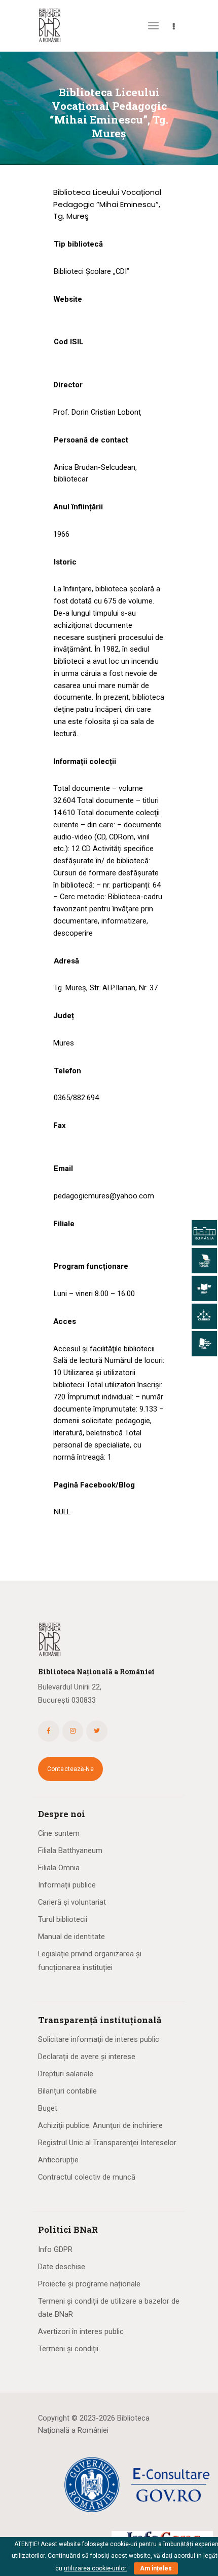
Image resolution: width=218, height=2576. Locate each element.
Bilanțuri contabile (67, 2091)
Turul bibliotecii (63, 1919)
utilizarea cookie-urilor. (96, 2568)
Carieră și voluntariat (72, 1902)
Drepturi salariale (66, 2074)
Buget (48, 2108)
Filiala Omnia (59, 1868)
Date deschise (62, 2267)
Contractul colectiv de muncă (87, 2177)
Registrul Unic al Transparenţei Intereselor (107, 2143)
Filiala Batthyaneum (70, 1850)
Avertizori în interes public (81, 2331)
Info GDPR (55, 2249)
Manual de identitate (71, 1937)
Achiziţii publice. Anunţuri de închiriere (100, 2125)
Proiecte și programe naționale (89, 2284)
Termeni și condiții (68, 2349)
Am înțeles (156, 2568)
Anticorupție (58, 2160)
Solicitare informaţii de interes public (99, 2039)
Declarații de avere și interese (87, 2057)
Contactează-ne (70, 1769)
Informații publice (67, 1885)
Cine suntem (59, 1833)
